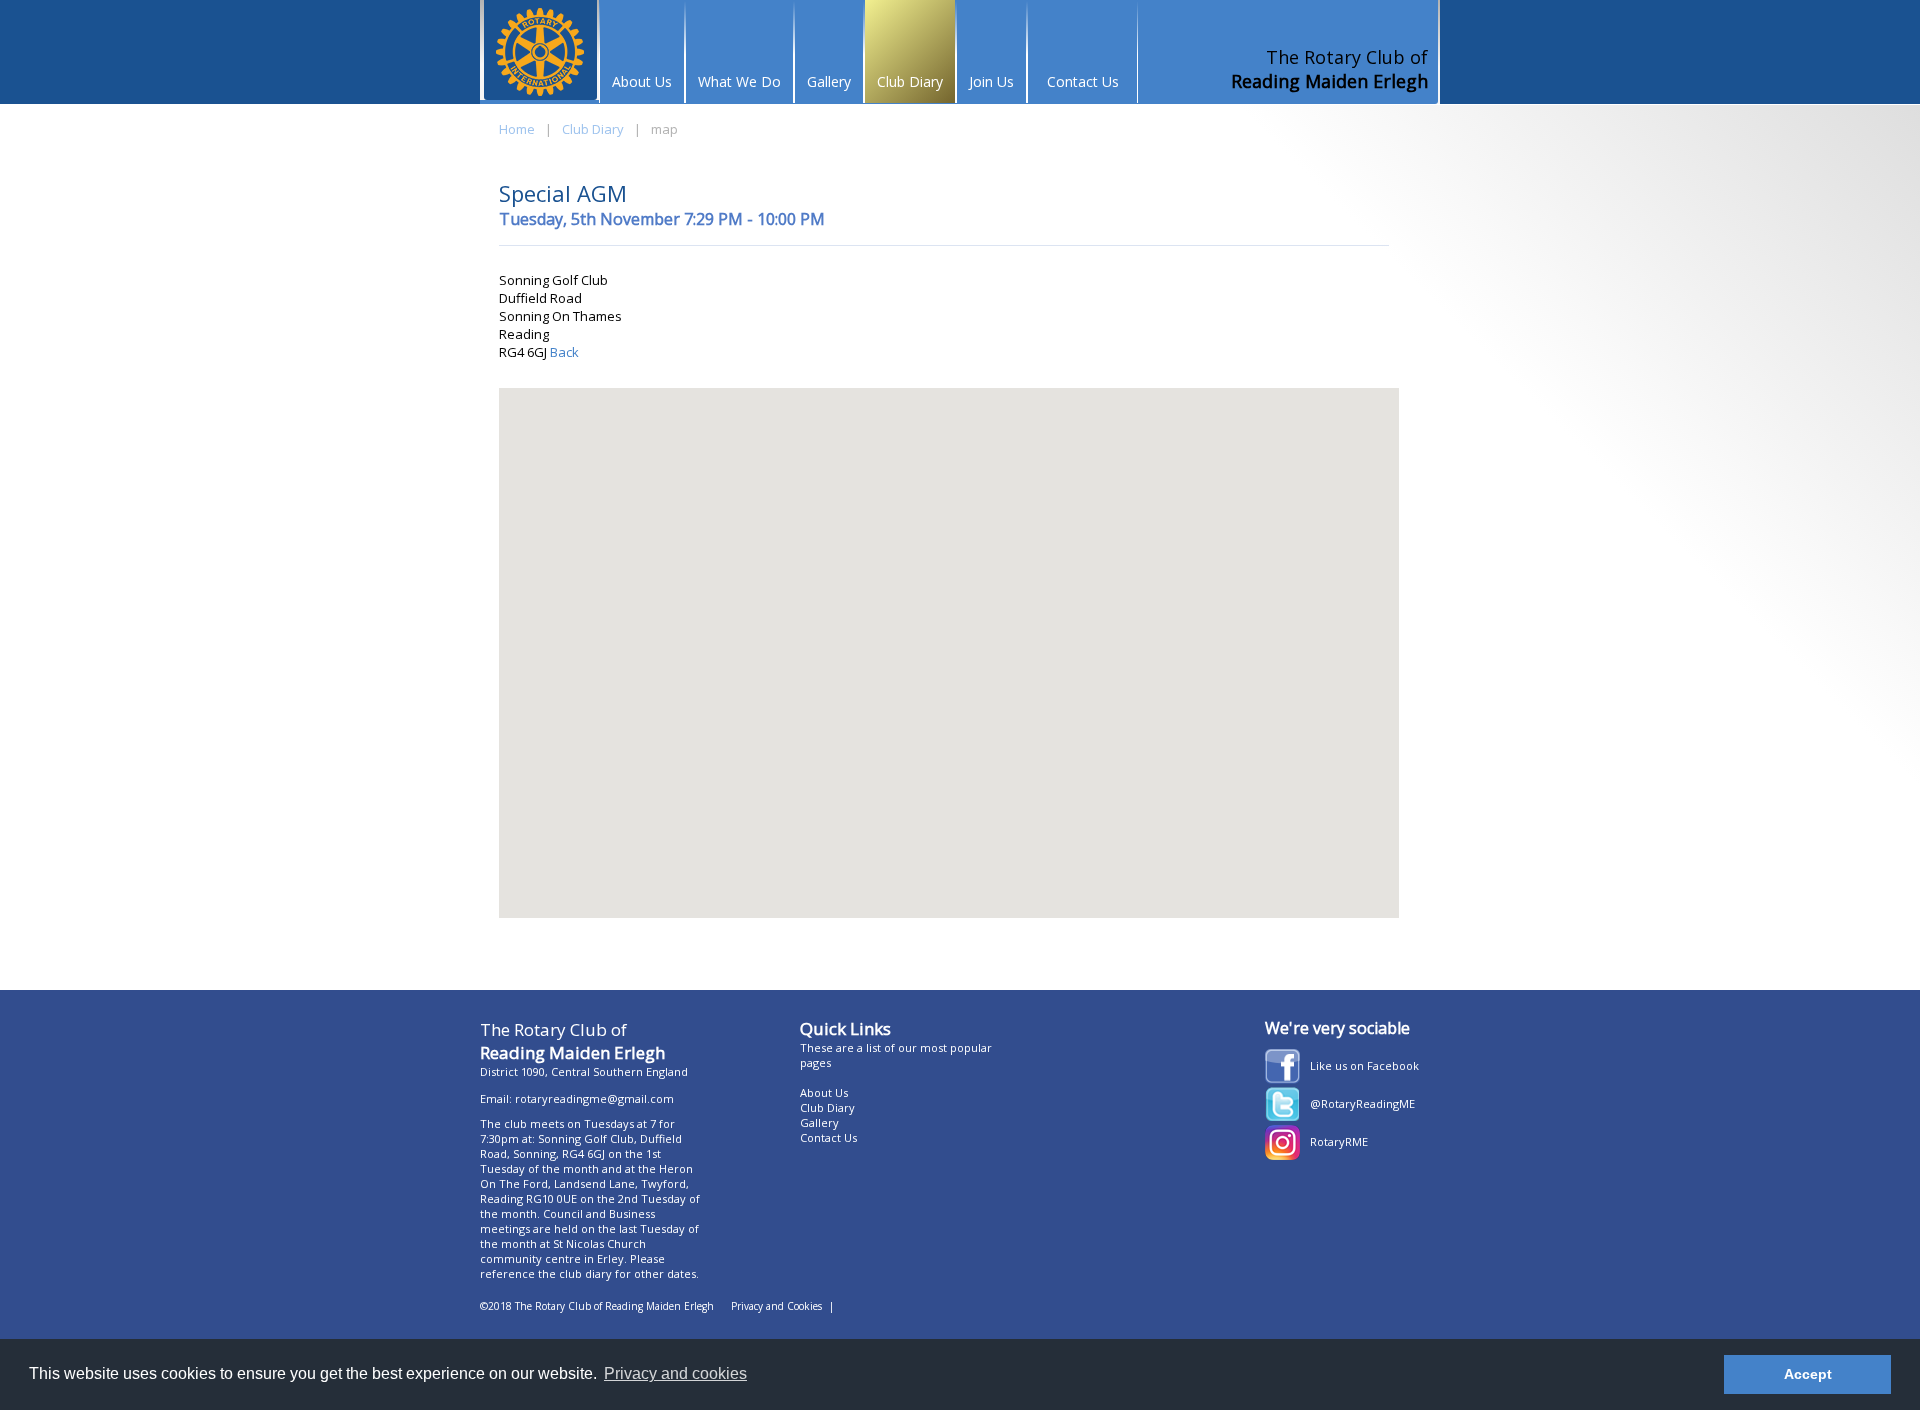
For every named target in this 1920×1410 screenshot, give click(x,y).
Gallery (829, 81)
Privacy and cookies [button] (675, 1373)
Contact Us (1083, 81)
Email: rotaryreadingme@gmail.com (577, 1098)
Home (517, 129)
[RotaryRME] (1282, 1155)
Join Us (991, 81)
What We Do (739, 81)
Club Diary (910, 81)
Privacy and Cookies (776, 1306)
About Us (642, 81)
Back (563, 352)
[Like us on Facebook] (1282, 1079)
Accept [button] (1808, 1374)
